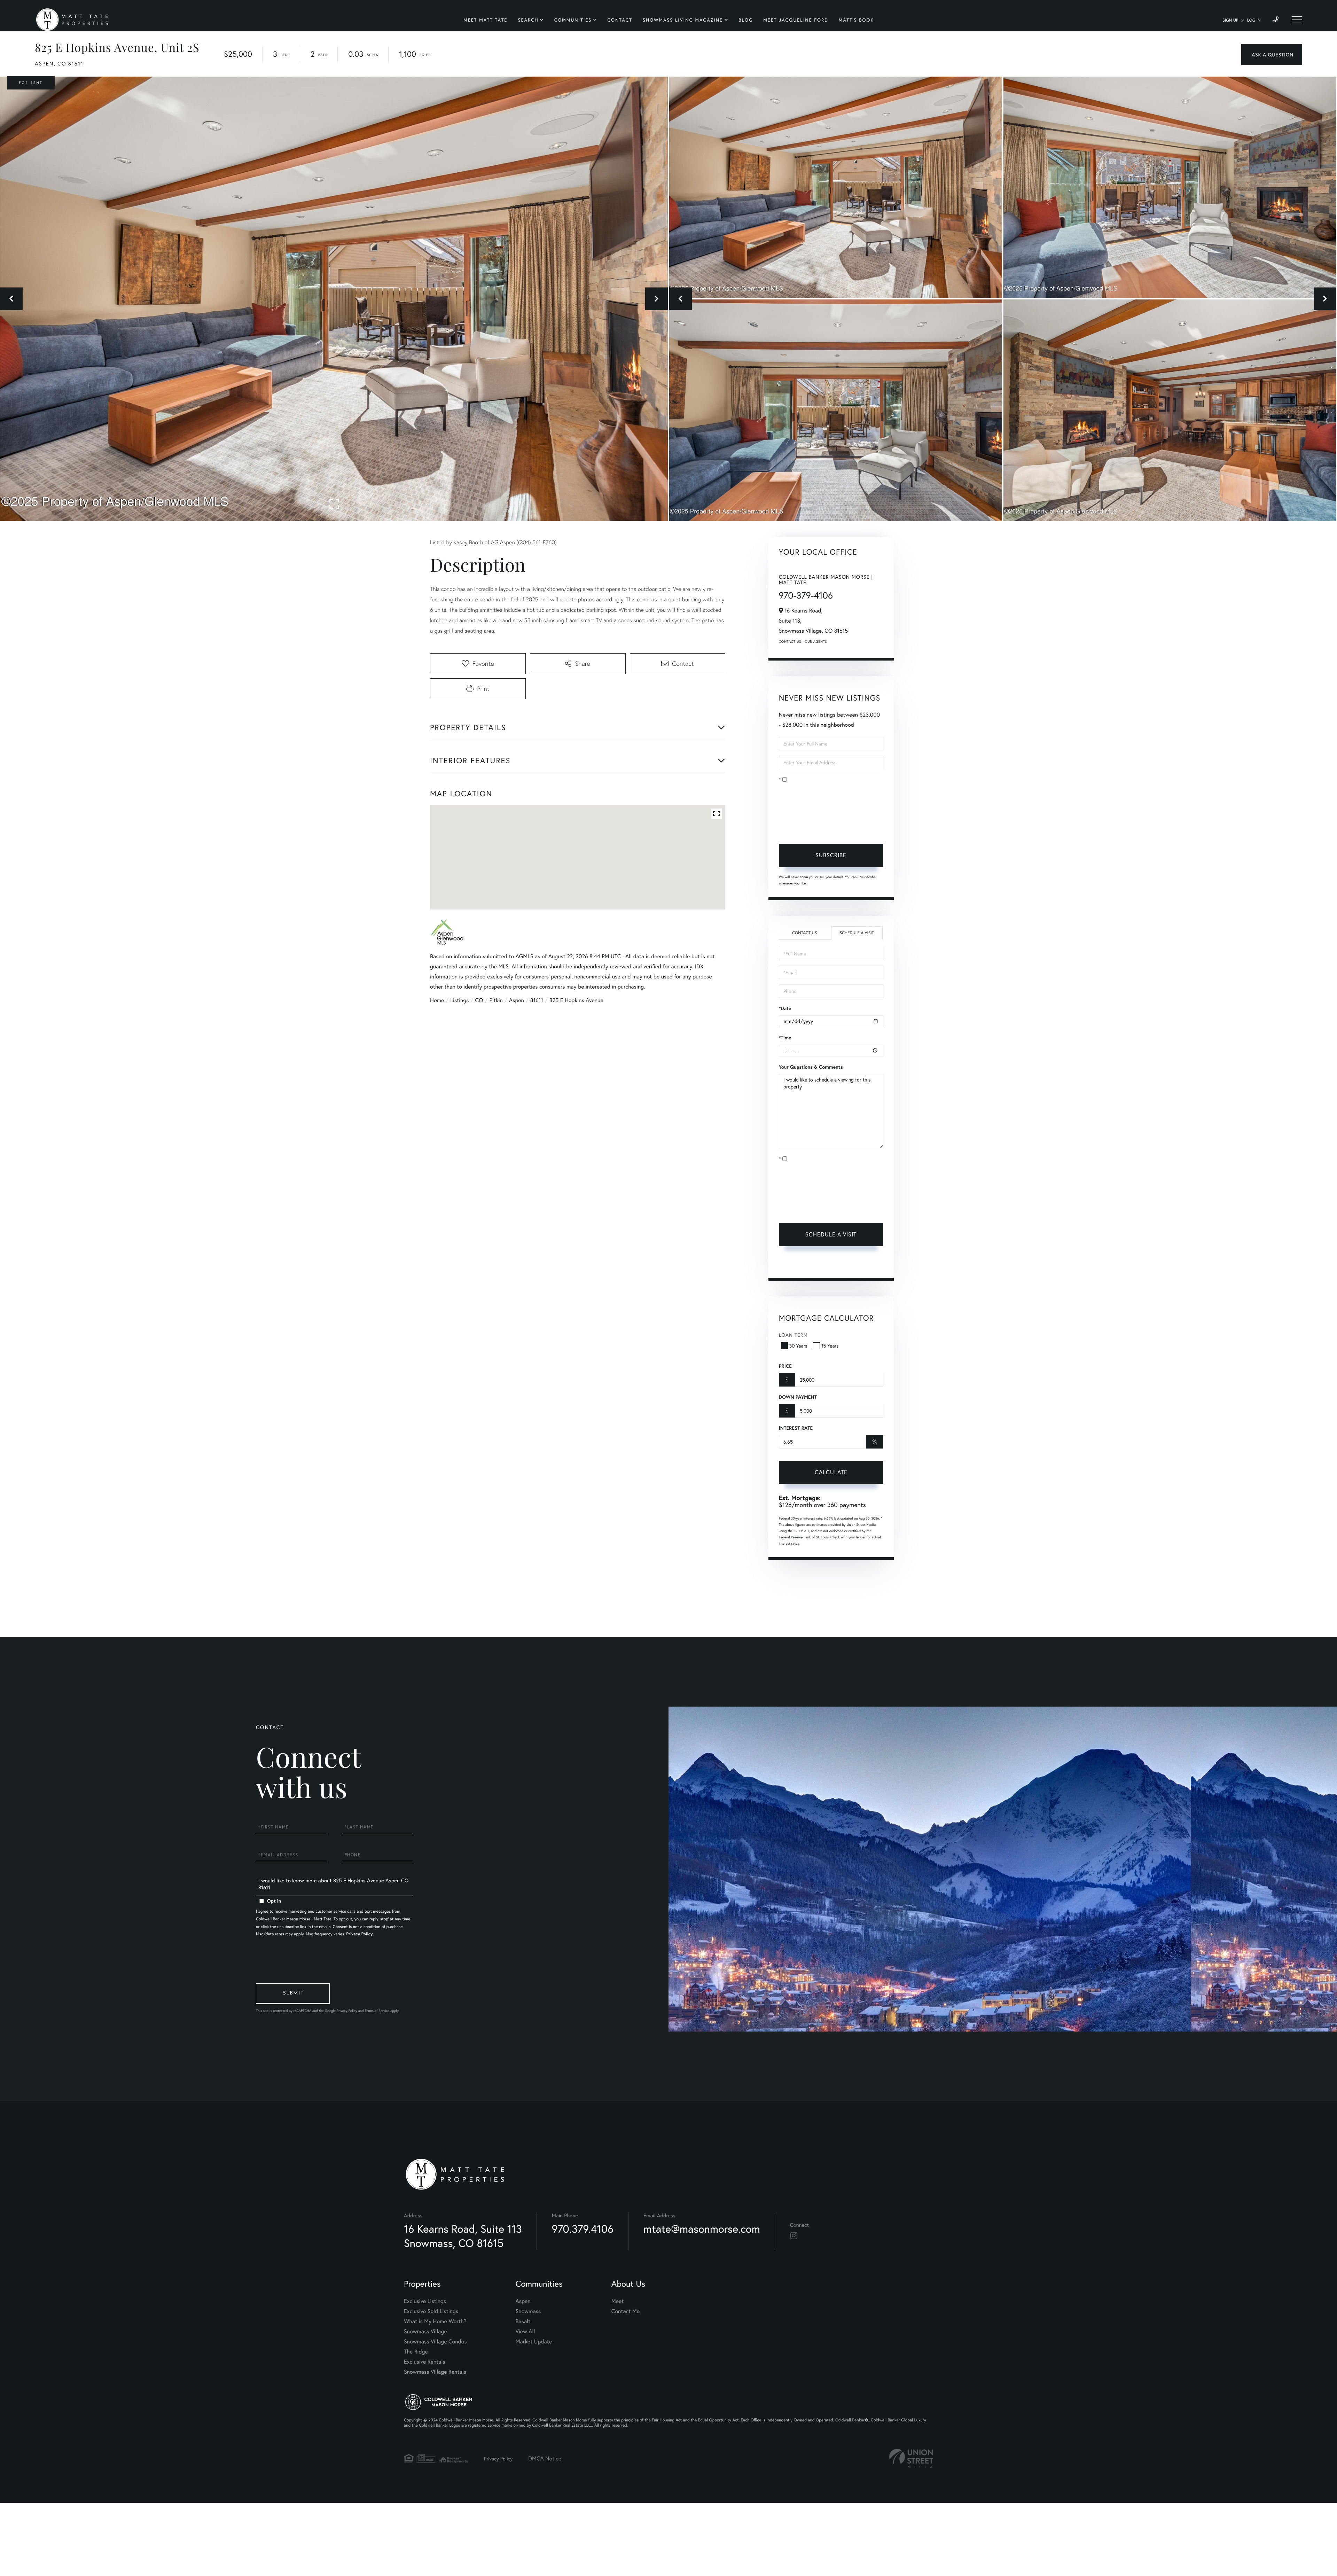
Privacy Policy (824, 828)
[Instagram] (794, 2236)
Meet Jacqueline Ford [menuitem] (796, 20)
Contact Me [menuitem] (626, 2311)
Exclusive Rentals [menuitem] (425, 2362)
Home (437, 1000)
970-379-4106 (806, 595)
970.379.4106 (583, 2229)
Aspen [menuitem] (523, 2301)
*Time (785, 1038)
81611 (537, 1000)
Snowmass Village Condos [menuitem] (435, 2341)
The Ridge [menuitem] (416, 2352)
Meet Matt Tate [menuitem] (485, 20)
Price (785, 1366)
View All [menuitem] (525, 2331)
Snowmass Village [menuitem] (425, 2331)
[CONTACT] (1272, 54)
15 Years (830, 1346)
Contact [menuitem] (620, 20)
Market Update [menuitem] (534, 2341)
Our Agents (816, 642)
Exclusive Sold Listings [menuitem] (431, 2311)
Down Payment (798, 1397)
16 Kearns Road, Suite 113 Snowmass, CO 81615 (463, 2236)
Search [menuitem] (528, 20)
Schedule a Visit (857, 933)
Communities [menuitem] (573, 20)
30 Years (798, 1346)
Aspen (517, 1000)
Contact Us (790, 642)
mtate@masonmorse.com (702, 2229)
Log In (1254, 20)
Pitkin (496, 1000)
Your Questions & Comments (811, 1067)
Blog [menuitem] (746, 20)
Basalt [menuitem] (523, 2321)
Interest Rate (796, 1428)
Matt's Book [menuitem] (856, 20)
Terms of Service (798, 1264)
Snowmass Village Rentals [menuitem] (435, 2372)
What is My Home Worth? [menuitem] (435, 2321)
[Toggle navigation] (1297, 20)
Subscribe (831, 855)
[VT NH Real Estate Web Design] (911, 2458)
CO (479, 1000)
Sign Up (1230, 20)
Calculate (831, 1472)
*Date (785, 1008)
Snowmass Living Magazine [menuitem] (683, 20)
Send (293, 1994)
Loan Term (793, 1335)
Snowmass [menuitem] (528, 2311)
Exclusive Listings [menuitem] (425, 2301)
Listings (459, 1000)
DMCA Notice (545, 2458)
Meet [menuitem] (618, 2301)
